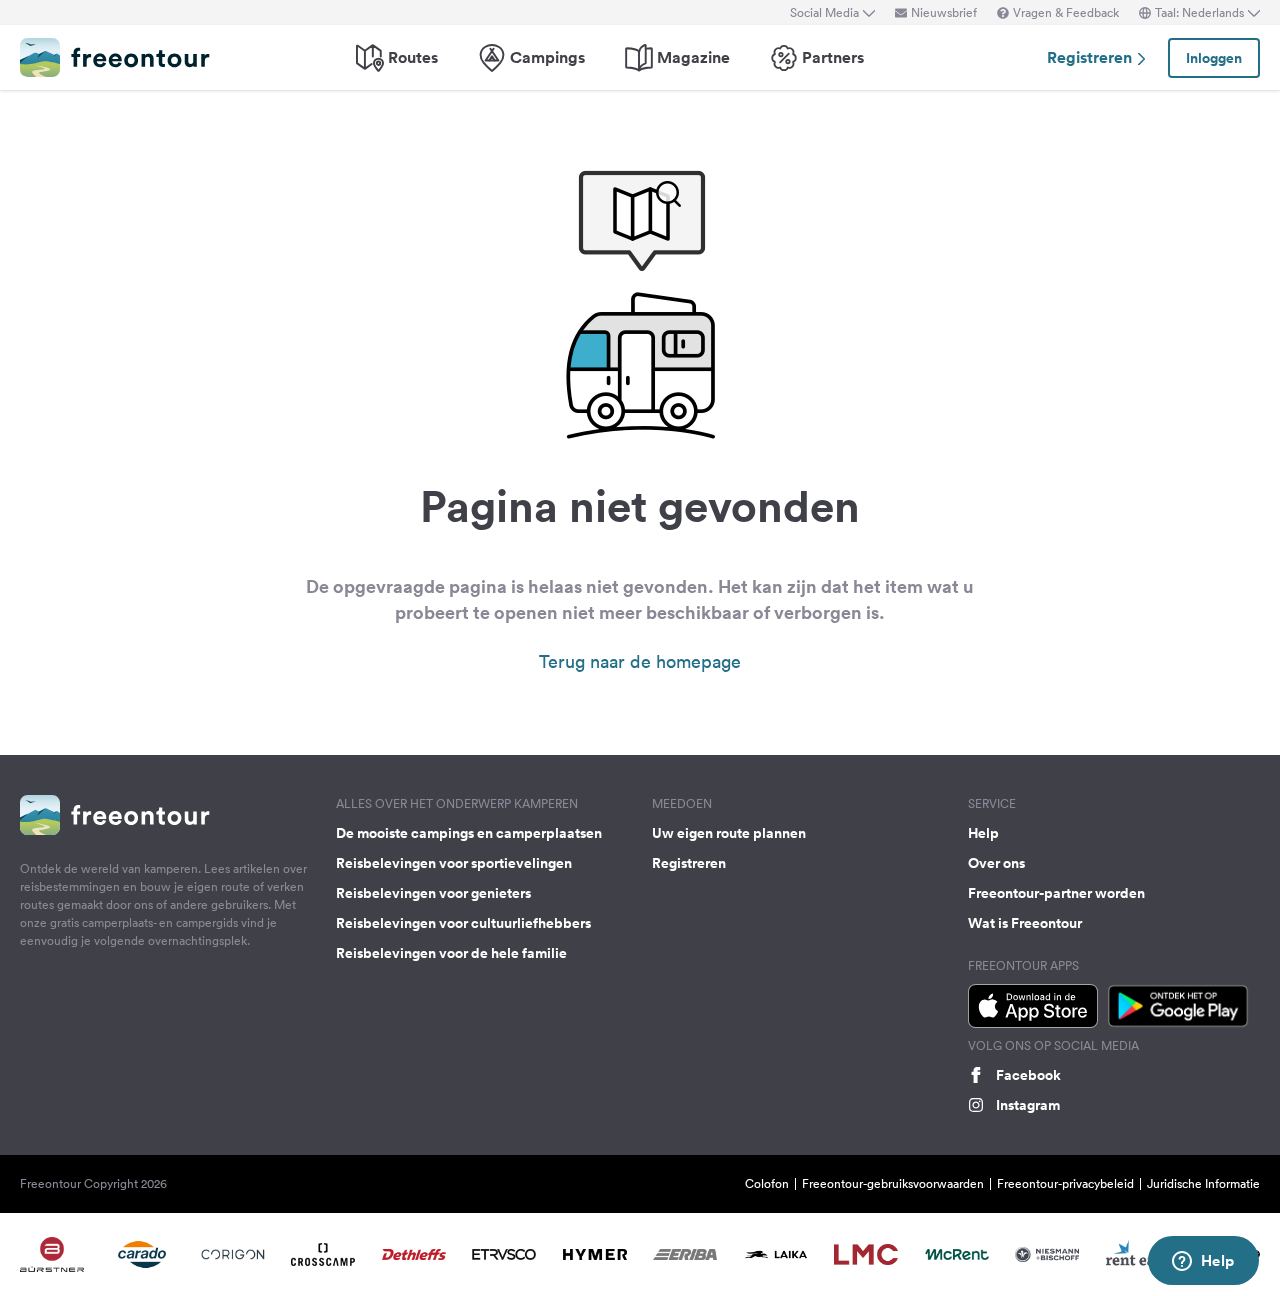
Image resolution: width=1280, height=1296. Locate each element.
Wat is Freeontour (1025, 923)
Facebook (1028, 1075)
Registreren (1091, 57)
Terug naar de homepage (640, 661)
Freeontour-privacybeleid (1065, 1183)
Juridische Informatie (1203, 1183)
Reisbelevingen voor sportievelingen (454, 863)
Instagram (1028, 1105)
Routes (413, 57)
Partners (833, 57)
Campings (547, 57)
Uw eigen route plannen (729, 833)
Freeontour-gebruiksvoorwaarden (893, 1183)
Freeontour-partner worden (1056, 893)
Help (983, 833)
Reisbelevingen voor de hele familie (451, 953)
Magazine (693, 57)
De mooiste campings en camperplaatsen (469, 833)
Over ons (996, 863)
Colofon (767, 1183)
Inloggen (1214, 58)
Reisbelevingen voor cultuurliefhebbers (463, 923)
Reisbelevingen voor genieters (433, 893)
